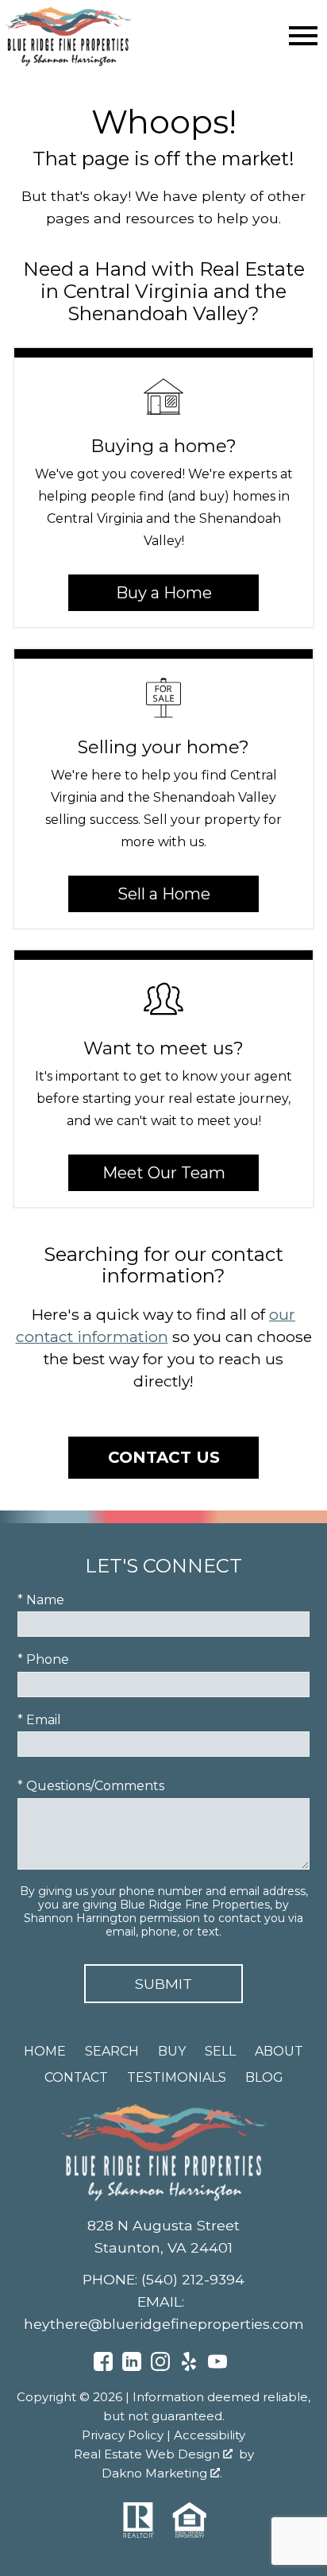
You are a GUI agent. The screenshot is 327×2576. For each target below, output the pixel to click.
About (279, 2051)
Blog (264, 2077)
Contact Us (164, 1457)
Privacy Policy (123, 2435)
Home (45, 2051)
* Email (39, 1720)
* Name (41, 1600)
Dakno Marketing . (162, 2473)
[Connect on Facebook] (103, 2367)
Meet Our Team (164, 1173)
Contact (76, 2077)
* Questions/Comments (91, 1786)
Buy (172, 2051)
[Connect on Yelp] (189, 2367)
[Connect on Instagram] (160, 2367)
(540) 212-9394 (193, 2279)
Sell (220, 2051)
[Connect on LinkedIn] (132, 2367)
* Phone (43, 1659)
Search (112, 2051)
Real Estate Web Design (148, 2454)
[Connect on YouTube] (217, 2367)
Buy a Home (164, 593)
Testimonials (177, 2077)
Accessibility (210, 2435)
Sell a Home (164, 894)
